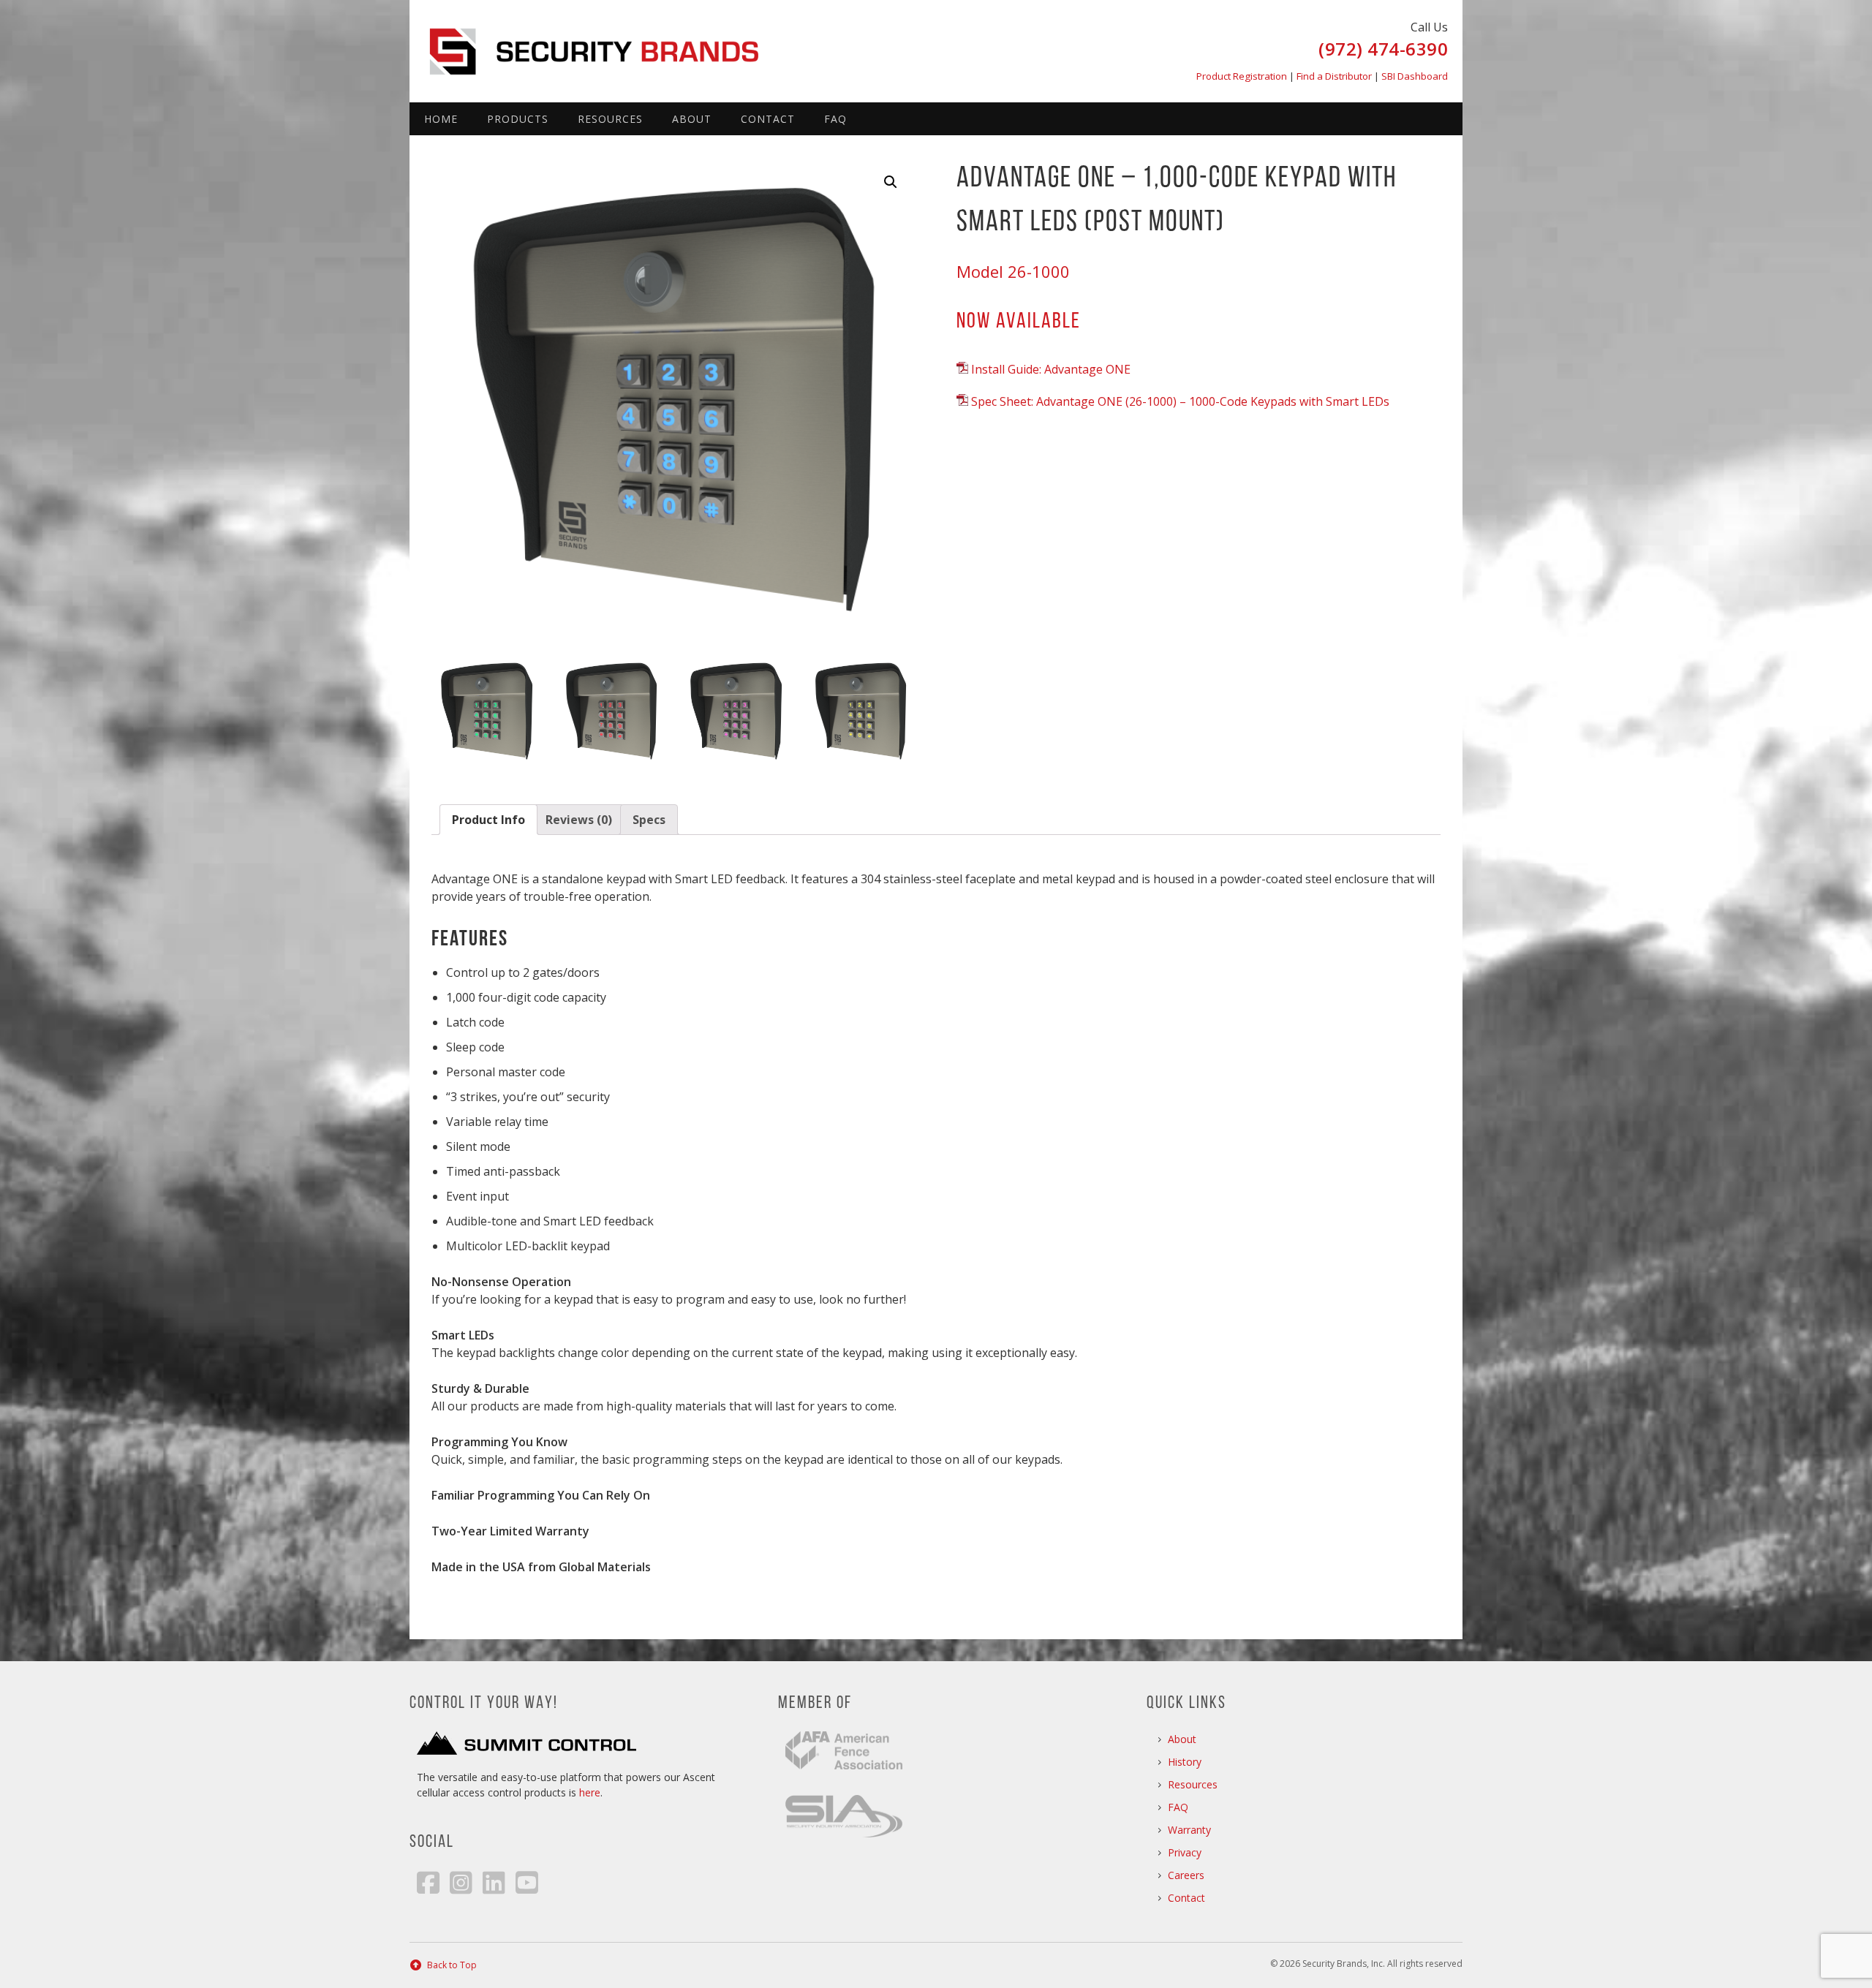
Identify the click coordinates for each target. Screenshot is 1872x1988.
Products (518, 119)
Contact (768, 119)
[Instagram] (461, 1882)
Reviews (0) (579, 820)
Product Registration (1242, 76)
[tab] (488, 820)
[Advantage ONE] (673, 399)
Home (441, 119)
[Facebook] (428, 1882)
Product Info (488, 820)
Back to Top (452, 1965)
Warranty (1189, 1830)
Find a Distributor (1334, 76)
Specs (649, 820)
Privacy (1185, 1852)
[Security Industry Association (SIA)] (844, 1833)
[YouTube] (527, 1882)
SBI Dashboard (1415, 76)
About (692, 119)
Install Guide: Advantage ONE (1049, 369)
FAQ (835, 119)
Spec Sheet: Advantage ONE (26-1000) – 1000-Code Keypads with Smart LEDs (1179, 401)
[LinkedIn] (494, 1882)
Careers (1186, 1875)
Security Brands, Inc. (603, 44)
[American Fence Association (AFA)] (844, 1780)
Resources (610, 119)
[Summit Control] (526, 1751)
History (1185, 1762)
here (590, 1792)
